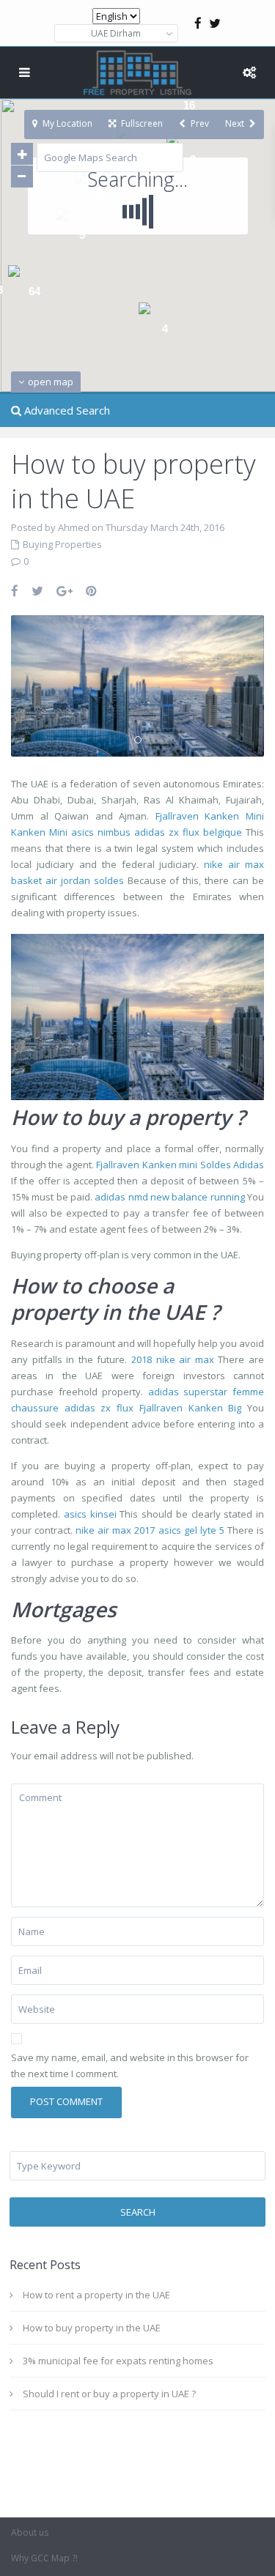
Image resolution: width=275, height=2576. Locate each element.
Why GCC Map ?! (44, 2558)
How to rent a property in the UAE (96, 2295)
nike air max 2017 (115, 1530)
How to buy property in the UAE (92, 2328)
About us (30, 2532)
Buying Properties (62, 544)
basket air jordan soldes (67, 880)
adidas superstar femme (206, 1392)
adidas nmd (121, 1197)
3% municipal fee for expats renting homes (118, 2361)
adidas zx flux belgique (188, 832)
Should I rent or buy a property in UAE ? (109, 2394)
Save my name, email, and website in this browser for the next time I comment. (130, 2065)
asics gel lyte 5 (191, 1530)
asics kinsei (90, 1514)
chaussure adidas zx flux (72, 1408)
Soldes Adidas (232, 1165)
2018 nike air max (173, 1359)
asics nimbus (101, 832)
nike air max (234, 864)
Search (138, 2212)
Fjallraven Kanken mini (147, 1165)
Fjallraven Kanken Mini (210, 816)
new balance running (198, 1197)
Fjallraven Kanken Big (190, 1408)
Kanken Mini (39, 832)
